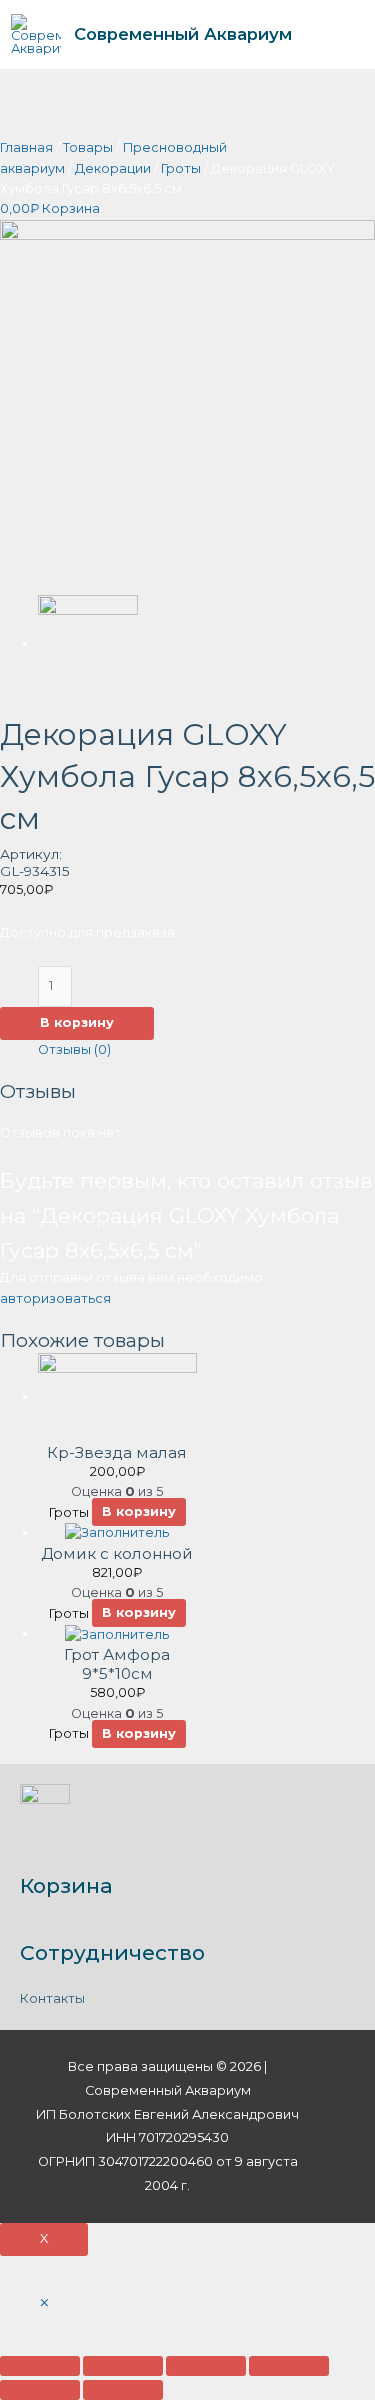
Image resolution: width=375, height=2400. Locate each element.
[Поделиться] (123, 2366)
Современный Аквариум (183, 34)
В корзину (77, 1022)
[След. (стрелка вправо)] (123, 2390)
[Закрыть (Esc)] (40, 2366)
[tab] (206, 1050)
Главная (26, 147)
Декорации (113, 168)
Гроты (181, 168)
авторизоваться (55, 1298)
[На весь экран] (206, 2366)
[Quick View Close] (44, 2303)
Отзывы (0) (74, 1049)
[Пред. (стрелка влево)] (40, 2390)
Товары (88, 147)
